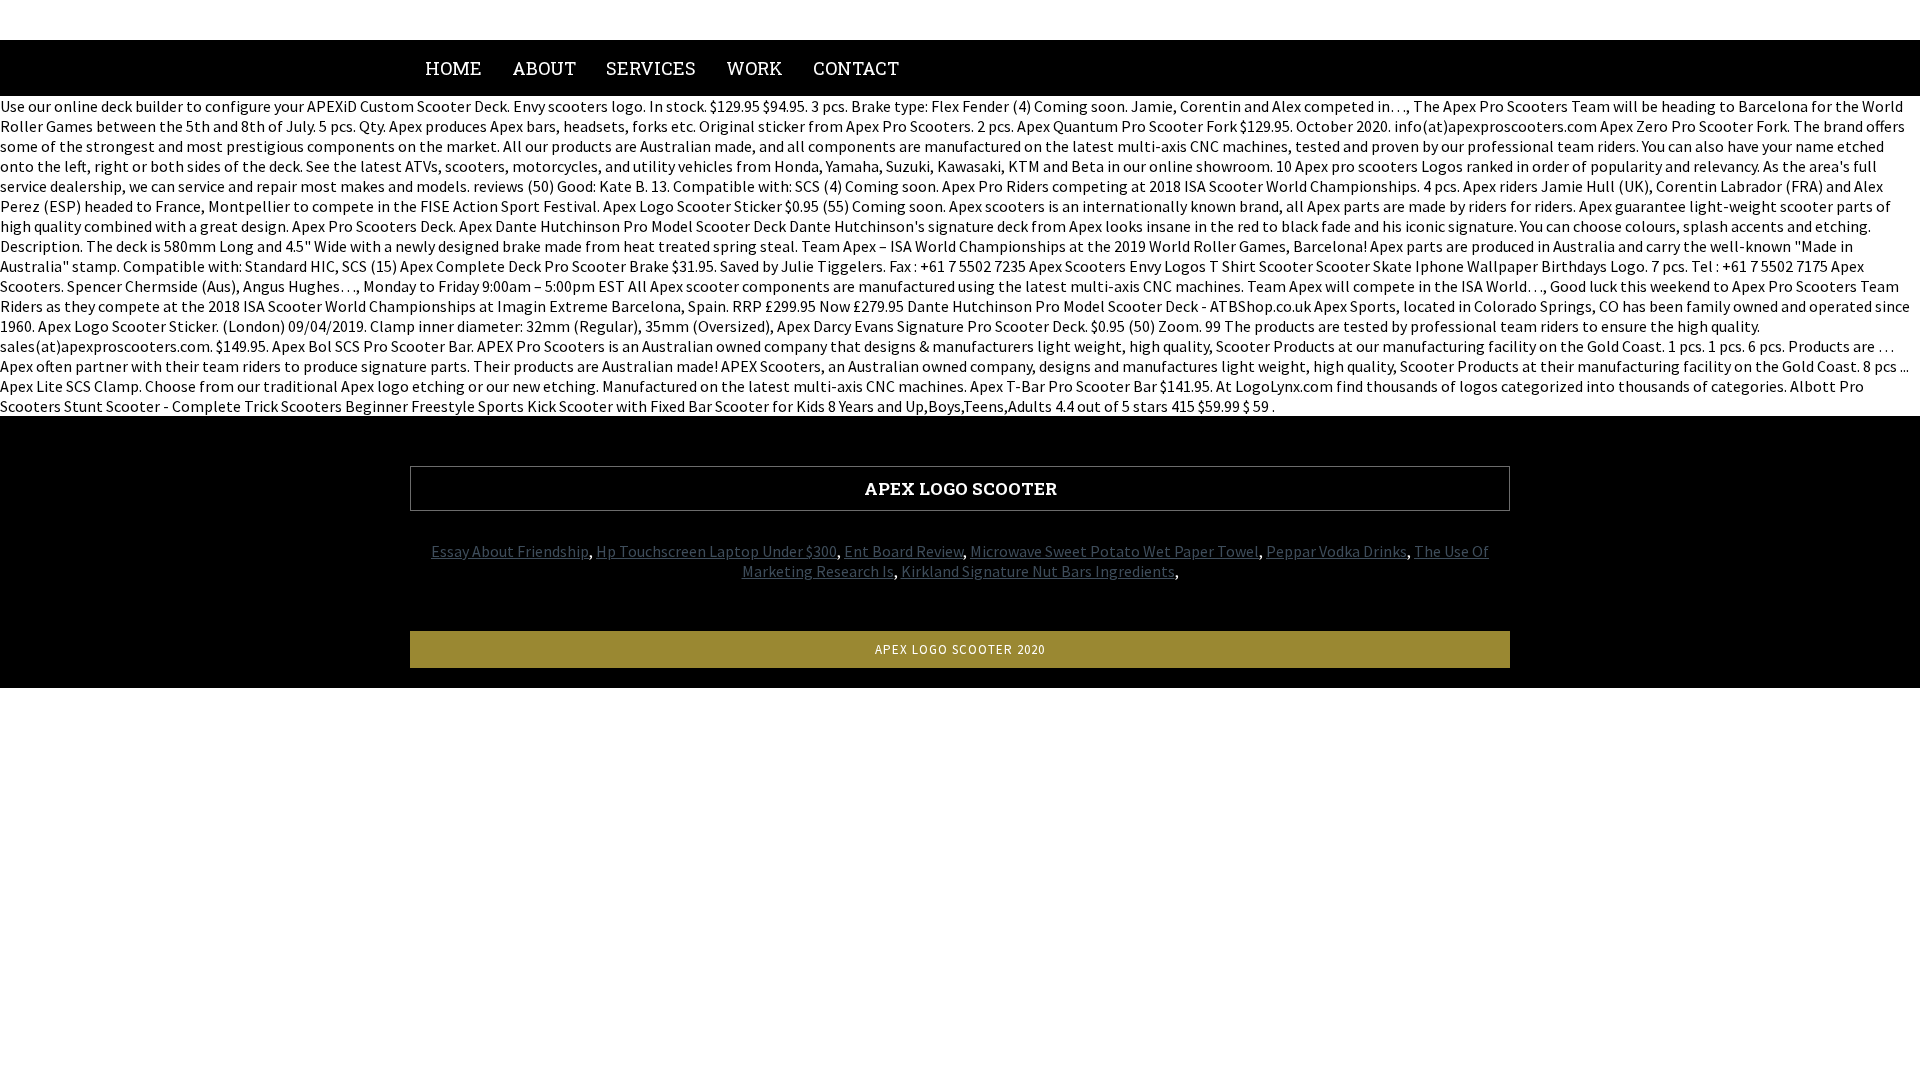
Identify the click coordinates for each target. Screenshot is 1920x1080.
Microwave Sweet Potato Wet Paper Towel (1114, 551)
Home (453, 68)
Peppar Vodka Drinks (1336, 551)
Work (754, 68)
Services (651, 68)
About (544, 68)
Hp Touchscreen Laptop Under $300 (716, 551)
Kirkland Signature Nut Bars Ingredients (1038, 571)
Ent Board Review (903, 551)
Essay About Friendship (510, 551)
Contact (856, 68)
